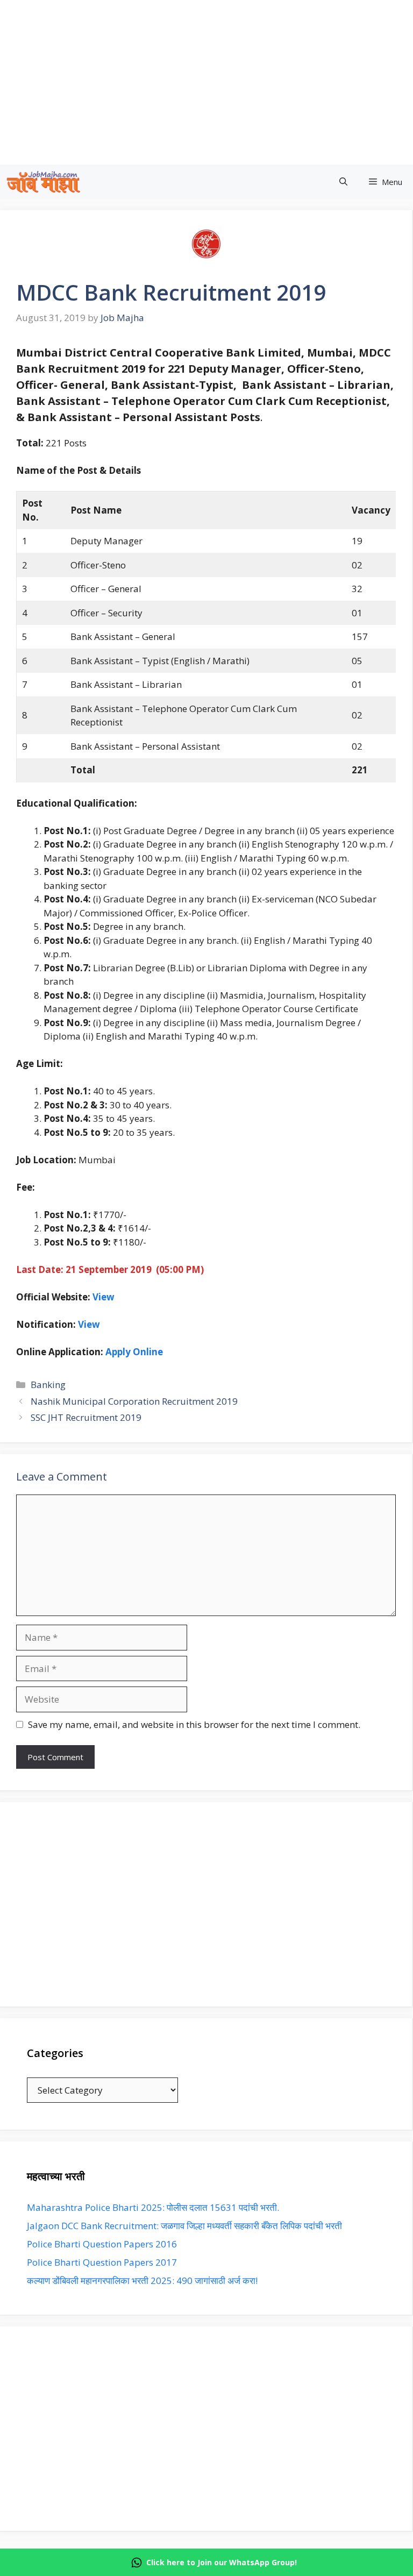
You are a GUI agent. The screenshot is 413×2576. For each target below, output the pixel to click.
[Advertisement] (206, 1904)
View (104, 1297)
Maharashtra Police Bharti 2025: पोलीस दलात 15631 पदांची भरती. (153, 2207)
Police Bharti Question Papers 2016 (102, 2244)
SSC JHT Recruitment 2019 (86, 1417)
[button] (343, 182)
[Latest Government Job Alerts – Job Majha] (44, 182)
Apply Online (134, 1352)
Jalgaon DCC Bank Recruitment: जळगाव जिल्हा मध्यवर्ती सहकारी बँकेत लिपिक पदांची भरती (184, 2226)
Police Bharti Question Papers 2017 (102, 2262)
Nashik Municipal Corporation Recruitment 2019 (134, 1401)
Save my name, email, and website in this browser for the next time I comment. (194, 1724)
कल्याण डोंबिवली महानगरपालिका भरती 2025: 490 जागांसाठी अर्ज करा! (142, 2280)
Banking (48, 1385)
